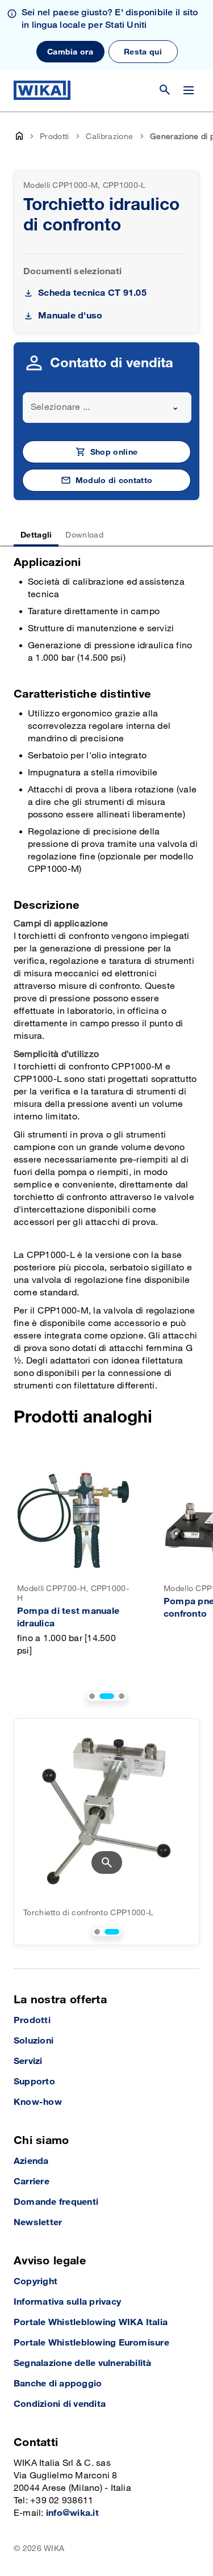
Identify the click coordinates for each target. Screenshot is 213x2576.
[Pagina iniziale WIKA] (42, 90)
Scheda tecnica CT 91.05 (92, 293)
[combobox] (107, 408)
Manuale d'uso (70, 316)
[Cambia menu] (189, 90)
